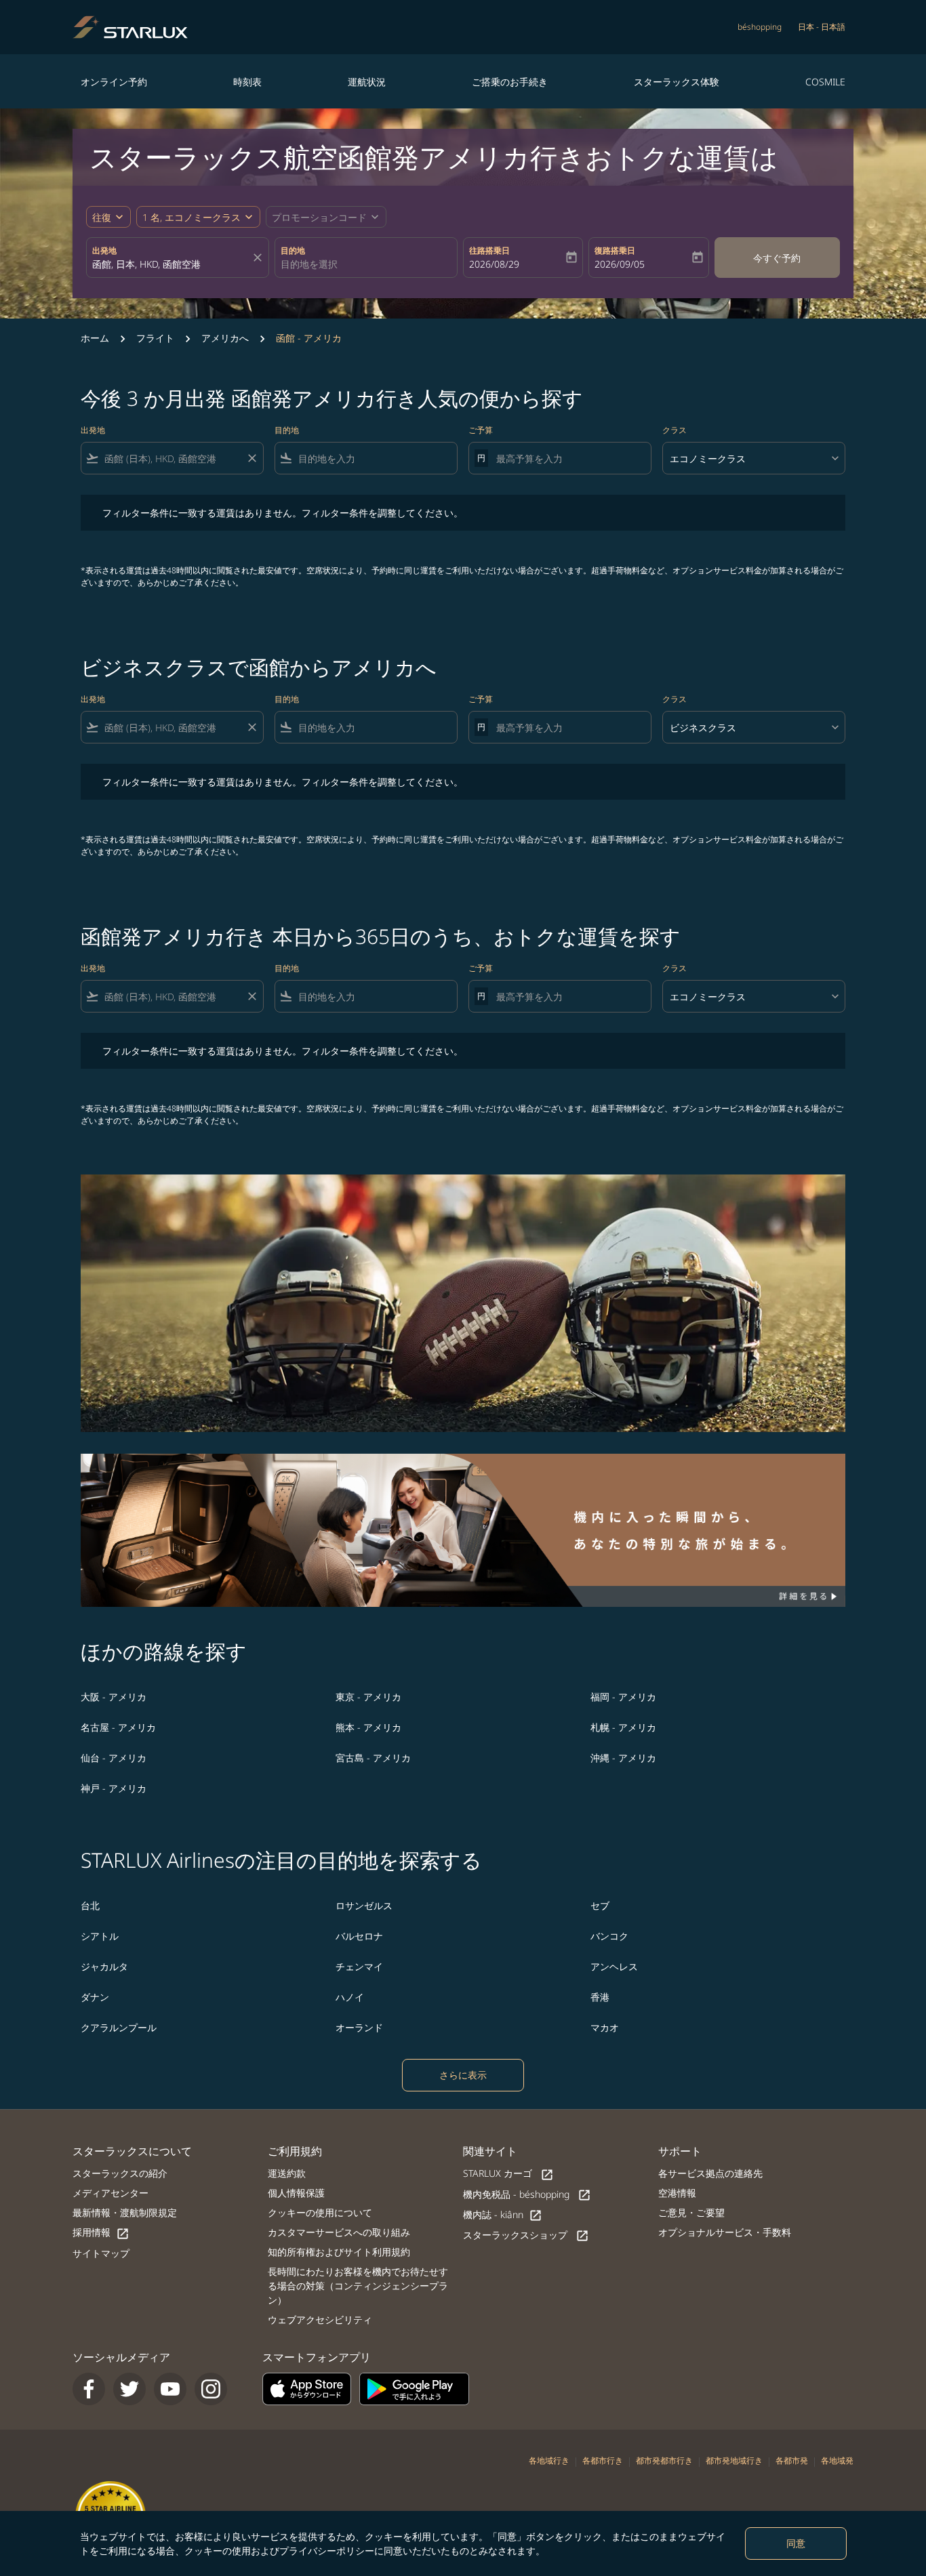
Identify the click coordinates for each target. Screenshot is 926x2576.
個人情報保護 (296, 2193)
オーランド (359, 2027)
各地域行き (549, 2460)
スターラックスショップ (526, 2235)
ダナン (95, 1997)
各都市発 (792, 2460)
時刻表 (247, 82)
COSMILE (825, 82)
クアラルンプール (119, 2027)
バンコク (609, 1936)
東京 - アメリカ (368, 1697)
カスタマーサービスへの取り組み (339, 2232)
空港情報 (677, 2193)
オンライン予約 (114, 82)
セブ (600, 1905)
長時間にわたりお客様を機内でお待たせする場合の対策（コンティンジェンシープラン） (358, 2286)
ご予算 (481, 430)
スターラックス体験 (677, 82)
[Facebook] (89, 2389)
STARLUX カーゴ (508, 2174)
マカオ (605, 2027)
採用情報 (101, 2233)
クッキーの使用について (320, 2212)
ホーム (95, 338)
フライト (155, 338)
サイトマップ (101, 2253)
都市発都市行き (664, 2460)
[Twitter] (129, 2389)
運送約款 (287, 2173)
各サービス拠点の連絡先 (710, 2173)
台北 (90, 1905)
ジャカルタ (104, 1966)
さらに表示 (463, 2075)
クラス (675, 430)
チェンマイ (359, 1966)
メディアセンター (110, 2193)
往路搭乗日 (489, 250)
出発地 (104, 250)
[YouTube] (170, 2389)
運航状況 (367, 82)
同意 (796, 2543)
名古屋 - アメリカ (118, 1727)
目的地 (293, 250)
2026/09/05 (620, 264)
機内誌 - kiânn (503, 2215)
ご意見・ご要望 (691, 2212)
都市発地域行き (734, 2460)
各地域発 (837, 2460)
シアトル (100, 1936)
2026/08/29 (494, 264)
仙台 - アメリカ (114, 1758)
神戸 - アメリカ (114, 1788)
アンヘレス (614, 1966)
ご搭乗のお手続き (510, 82)
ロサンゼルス (364, 1905)
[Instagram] (211, 2389)
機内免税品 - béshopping (527, 2195)
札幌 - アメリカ (623, 1727)
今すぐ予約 (777, 258)
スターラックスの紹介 (120, 2173)
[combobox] (171, 264)
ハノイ (350, 1997)
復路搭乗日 (615, 250)
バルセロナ (359, 1936)
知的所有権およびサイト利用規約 (339, 2252)
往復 (102, 217)
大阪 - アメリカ (114, 1697)
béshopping (760, 27)
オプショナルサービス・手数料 (725, 2232)
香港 (600, 1997)
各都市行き (603, 2460)
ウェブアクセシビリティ (320, 2319)
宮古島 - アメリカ (373, 1758)
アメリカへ (225, 338)
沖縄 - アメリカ (623, 1758)
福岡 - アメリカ (623, 1697)
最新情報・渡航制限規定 (125, 2212)
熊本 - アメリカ (368, 1727)
